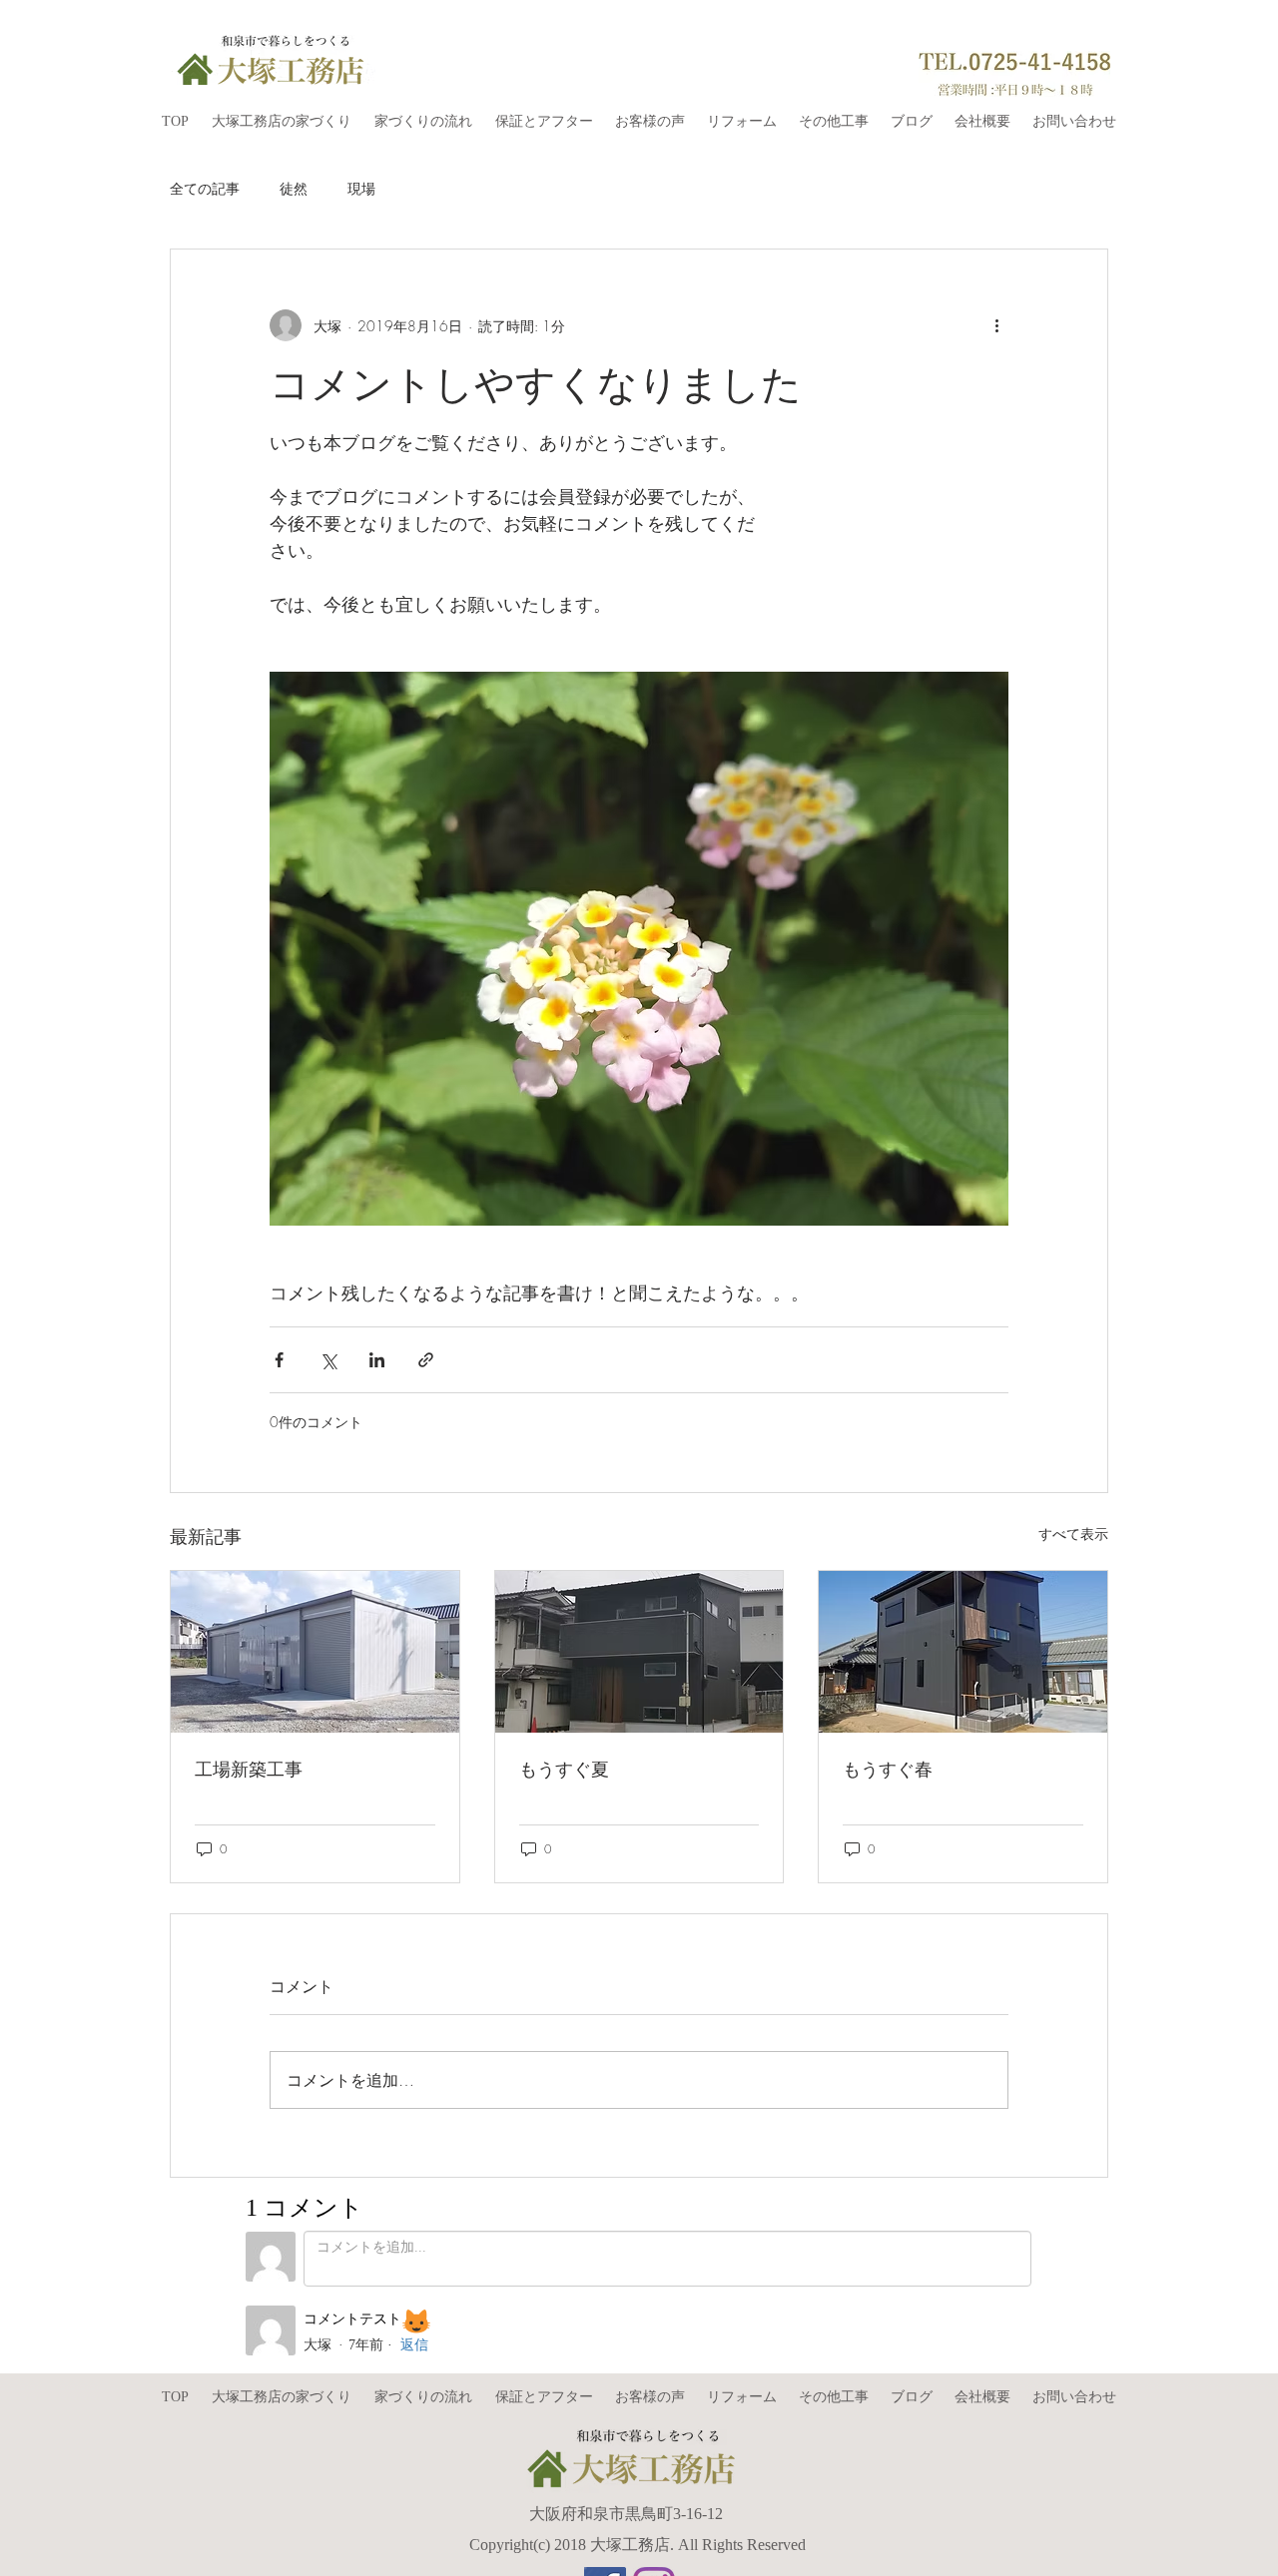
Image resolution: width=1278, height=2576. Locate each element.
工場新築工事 (249, 1769)
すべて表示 (1073, 1534)
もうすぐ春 (888, 1769)
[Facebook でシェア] (279, 1360)
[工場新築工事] (315, 1652)
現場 (361, 188)
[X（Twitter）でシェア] (328, 1360)
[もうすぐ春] (963, 1652)
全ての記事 (205, 188)
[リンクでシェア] (426, 1360)
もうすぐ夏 (564, 1769)
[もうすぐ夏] (639, 1652)
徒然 (294, 188)
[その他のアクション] (996, 325)
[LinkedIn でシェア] (377, 1360)
